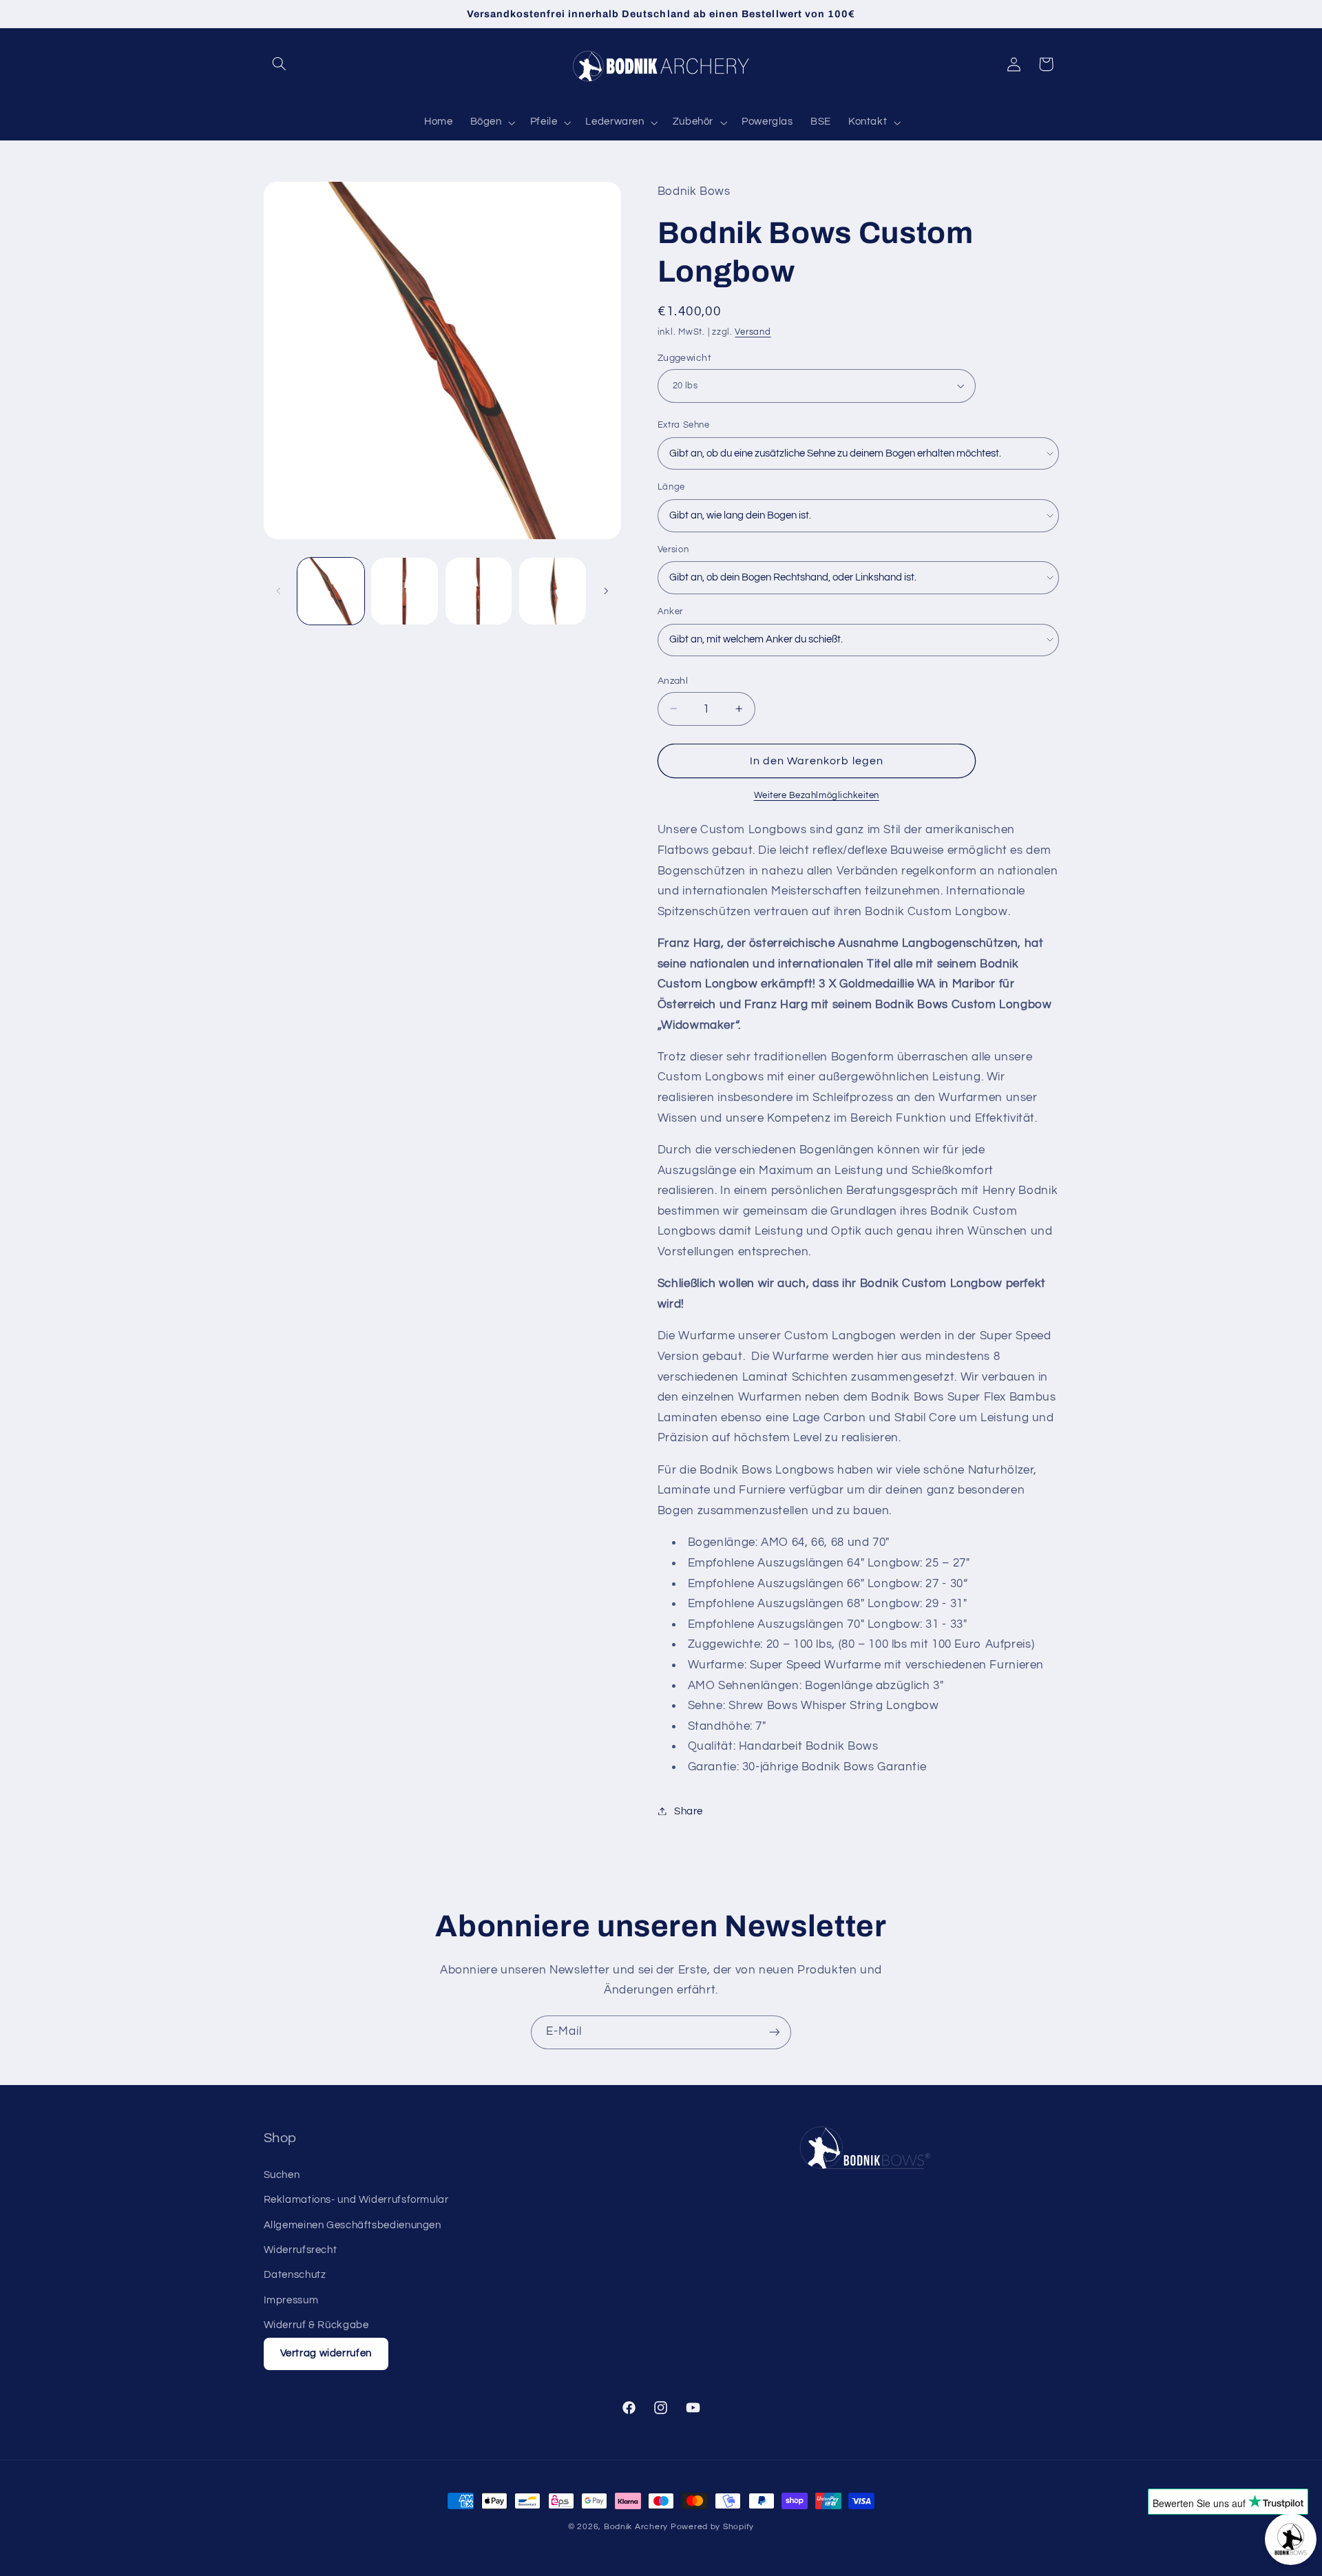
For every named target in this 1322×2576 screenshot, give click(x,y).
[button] (280, 64)
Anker (670, 611)
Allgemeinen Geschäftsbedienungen (353, 2225)
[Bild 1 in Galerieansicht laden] (331, 591)
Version (673, 549)
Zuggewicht (684, 357)
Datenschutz (295, 2275)
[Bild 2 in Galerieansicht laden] (405, 591)
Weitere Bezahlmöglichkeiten (817, 795)
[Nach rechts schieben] (606, 591)
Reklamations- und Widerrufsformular (356, 2200)
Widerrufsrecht (301, 2250)
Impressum (291, 2300)
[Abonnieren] (775, 2032)
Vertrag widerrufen (326, 2353)
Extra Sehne (684, 424)
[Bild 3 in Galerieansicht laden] (479, 591)
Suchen (282, 2175)
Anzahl (673, 680)
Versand (753, 332)
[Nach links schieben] (279, 591)
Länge (671, 487)
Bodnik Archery (636, 2527)
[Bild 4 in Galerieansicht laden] (553, 591)
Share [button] (689, 1811)
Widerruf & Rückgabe (316, 2325)
